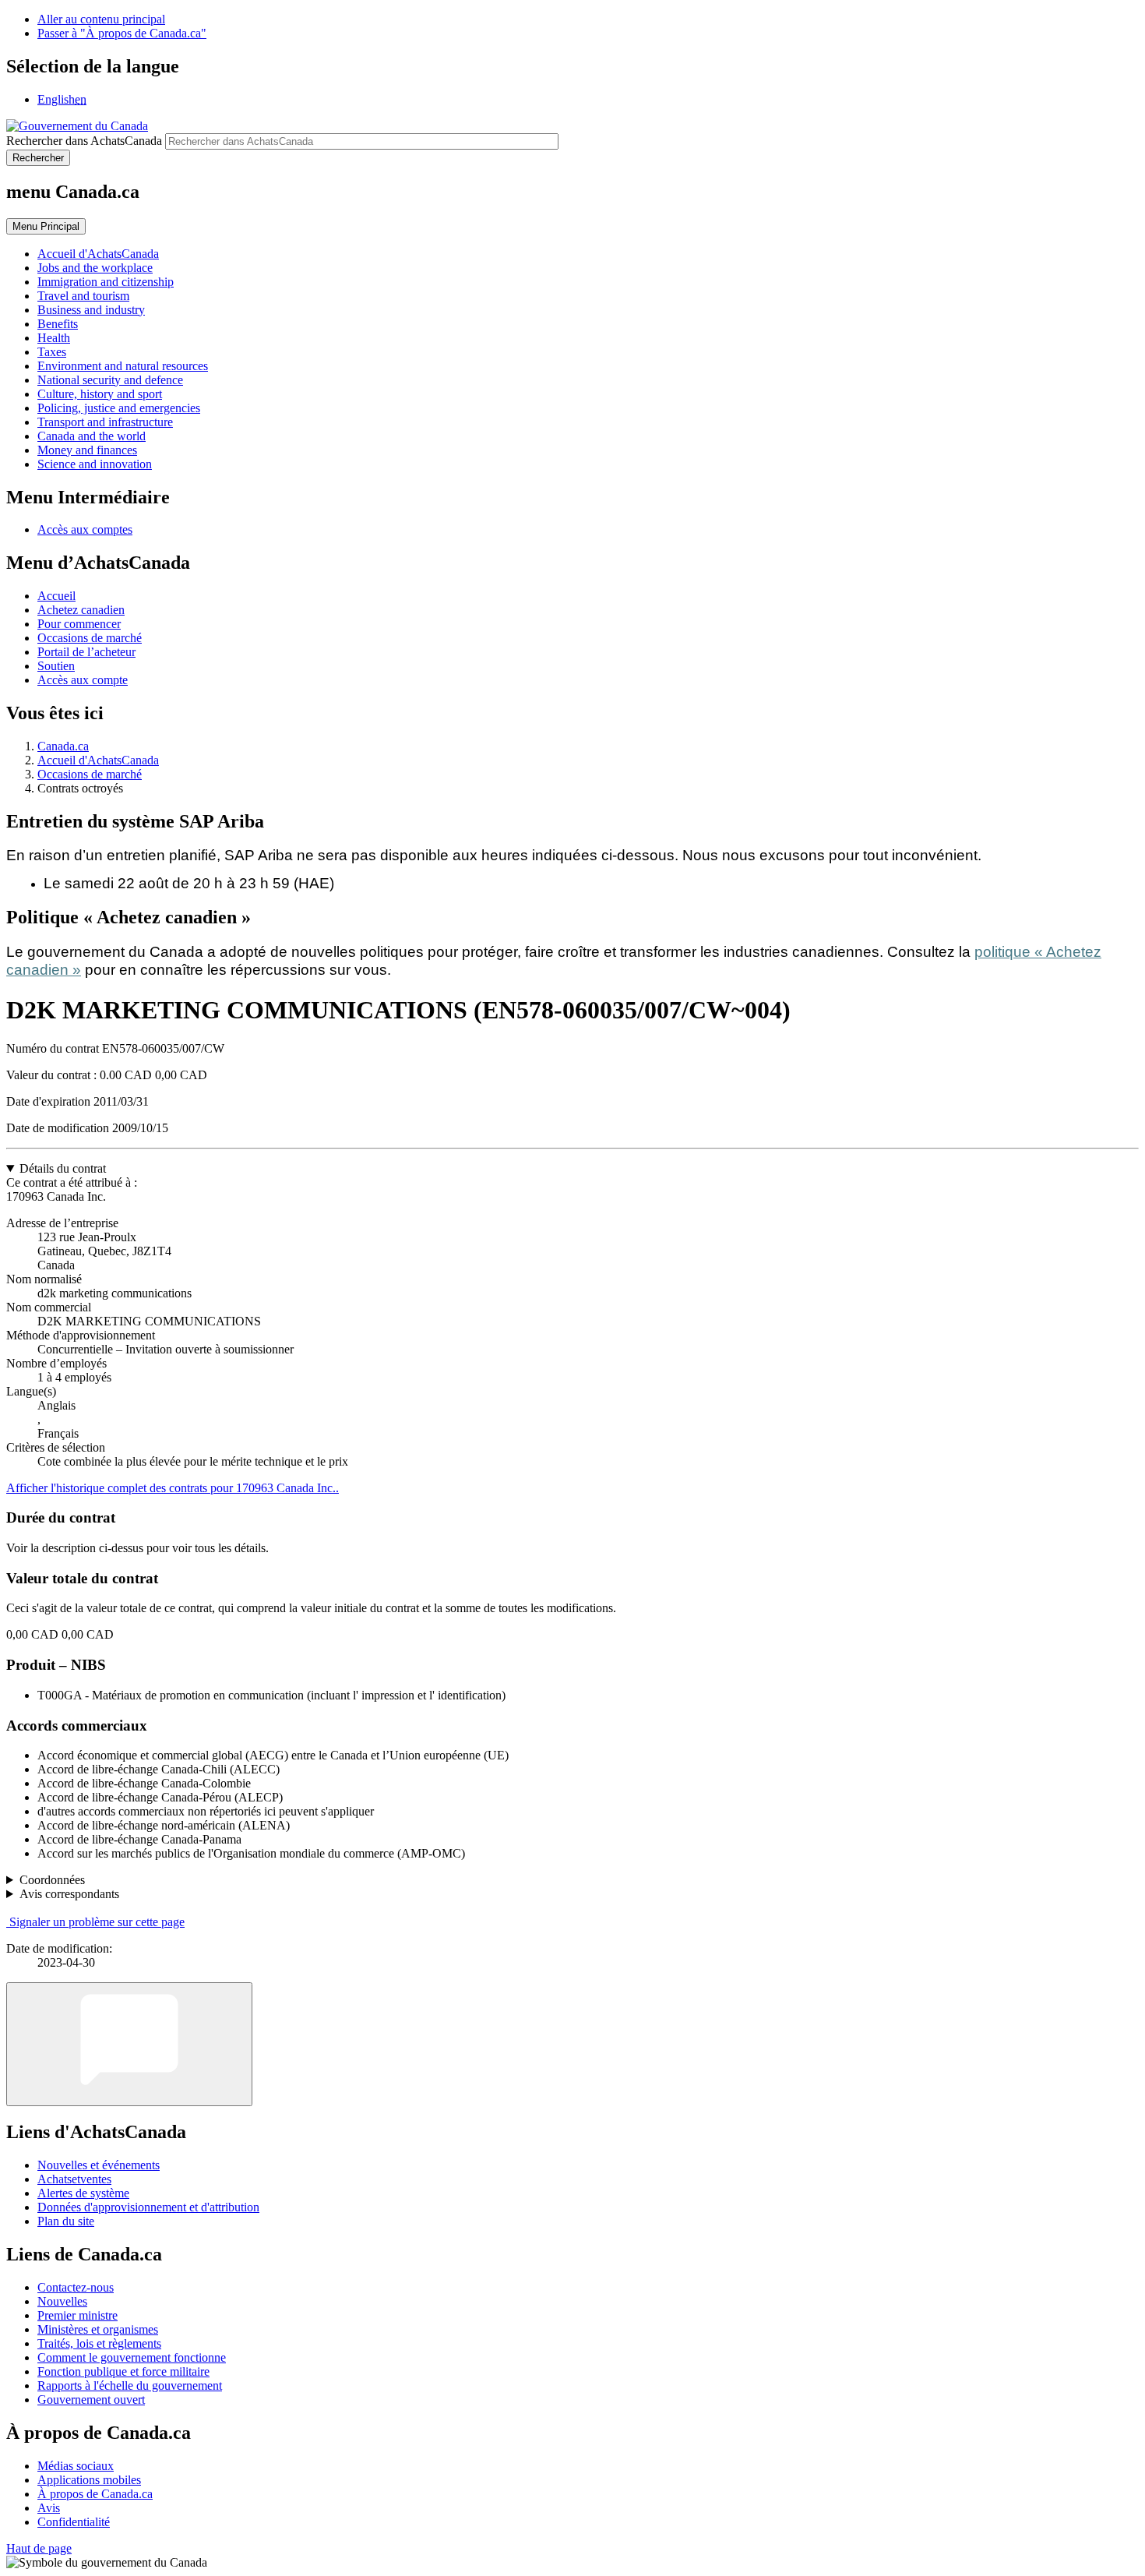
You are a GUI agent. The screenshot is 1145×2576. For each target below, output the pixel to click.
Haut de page (39, 2548)
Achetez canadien (81, 610)
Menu (46, 226)
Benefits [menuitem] (58, 324)
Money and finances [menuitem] (87, 450)
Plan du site (66, 2221)
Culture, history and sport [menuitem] (100, 394)
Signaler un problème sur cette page (97, 1922)
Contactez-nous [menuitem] (76, 2287)
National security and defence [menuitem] (110, 380)
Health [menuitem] (54, 338)
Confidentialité (74, 2522)
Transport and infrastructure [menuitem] (105, 422)
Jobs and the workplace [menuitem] (95, 268)
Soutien (56, 666)
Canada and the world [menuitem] (92, 436)
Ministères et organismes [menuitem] (98, 2329)
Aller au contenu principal (101, 19)
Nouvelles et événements (99, 2165)
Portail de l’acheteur (86, 652)
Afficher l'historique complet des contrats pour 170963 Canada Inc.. (173, 1488)
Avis (49, 2508)
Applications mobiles (89, 2480)
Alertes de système (83, 2193)
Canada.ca (63, 746)
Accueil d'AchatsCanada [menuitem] (98, 254)
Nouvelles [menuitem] (62, 2301)
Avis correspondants (69, 1894)
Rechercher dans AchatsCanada (84, 141)
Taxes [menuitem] (52, 352)
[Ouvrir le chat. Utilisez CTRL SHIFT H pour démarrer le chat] (129, 2044)
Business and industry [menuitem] (91, 310)
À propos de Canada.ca (95, 2494)
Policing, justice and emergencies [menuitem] (119, 408)
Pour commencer (79, 624)
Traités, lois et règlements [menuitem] (99, 2343)
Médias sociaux (76, 2466)
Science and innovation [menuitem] (95, 464)
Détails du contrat (63, 1168)
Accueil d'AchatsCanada (98, 760)
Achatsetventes (74, 2179)
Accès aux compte (83, 680)
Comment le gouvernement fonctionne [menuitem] (132, 2357)
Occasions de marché (90, 638)
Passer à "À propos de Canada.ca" (122, 33)
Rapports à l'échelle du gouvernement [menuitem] (130, 2385)
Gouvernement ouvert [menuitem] (91, 2400)
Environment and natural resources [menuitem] (123, 366)
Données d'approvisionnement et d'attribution (148, 2207)
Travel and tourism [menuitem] (83, 296)
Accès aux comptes (85, 529)
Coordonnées (52, 1880)
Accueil (56, 596)
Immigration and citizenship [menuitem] (106, 282)
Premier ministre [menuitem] (78, 2315)
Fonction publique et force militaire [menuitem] (123, 2371)
